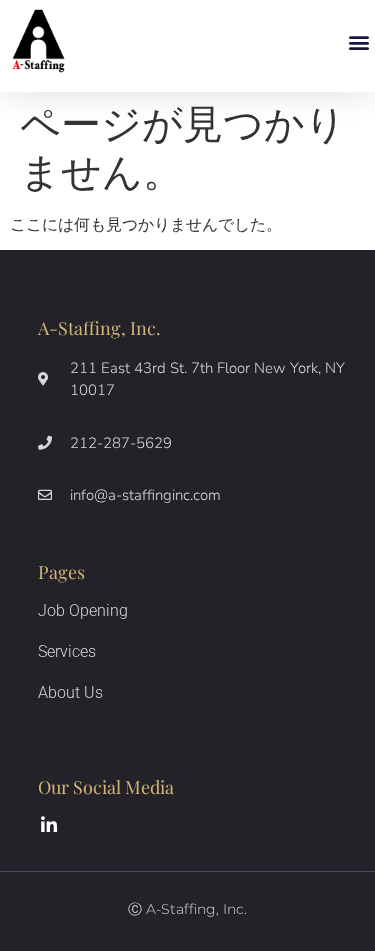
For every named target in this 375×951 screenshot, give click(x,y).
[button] (358, 42)
